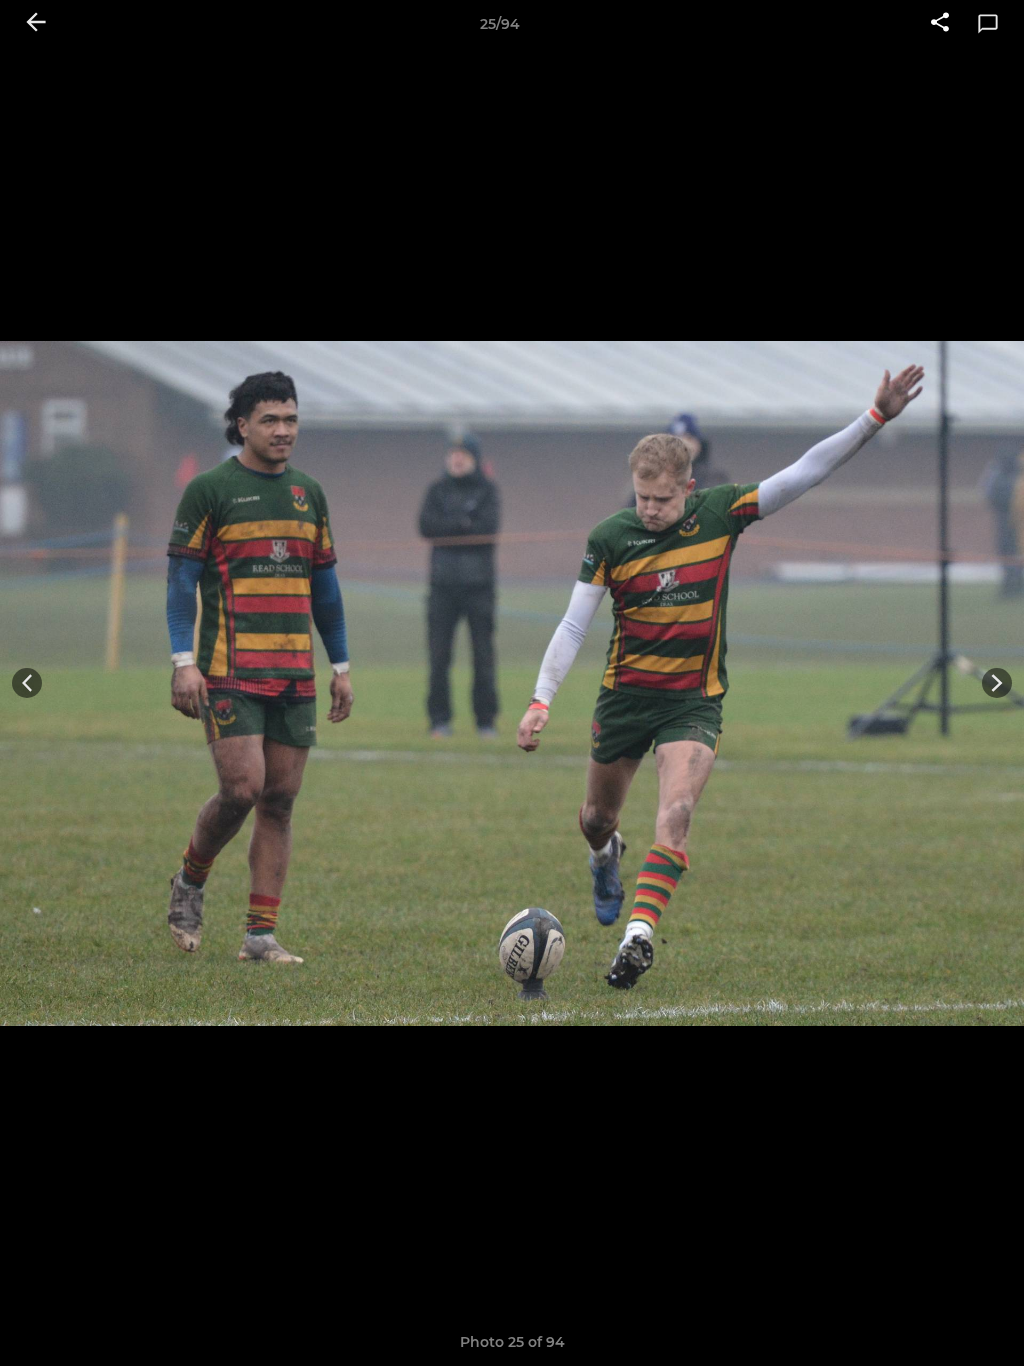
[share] (940, 24)
